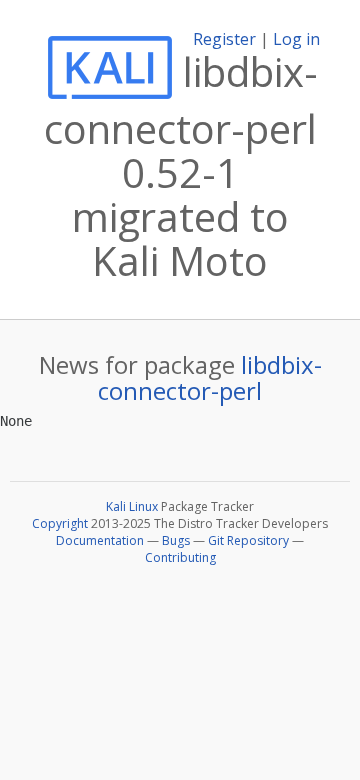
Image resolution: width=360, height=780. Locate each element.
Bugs (176, 540)
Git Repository (248, 540)
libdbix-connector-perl (210, 377)
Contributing (180, 557)
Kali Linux (132, 506)
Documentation (100, 540)
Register (224, 39)
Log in (296, 39)
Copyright (60, 523)
